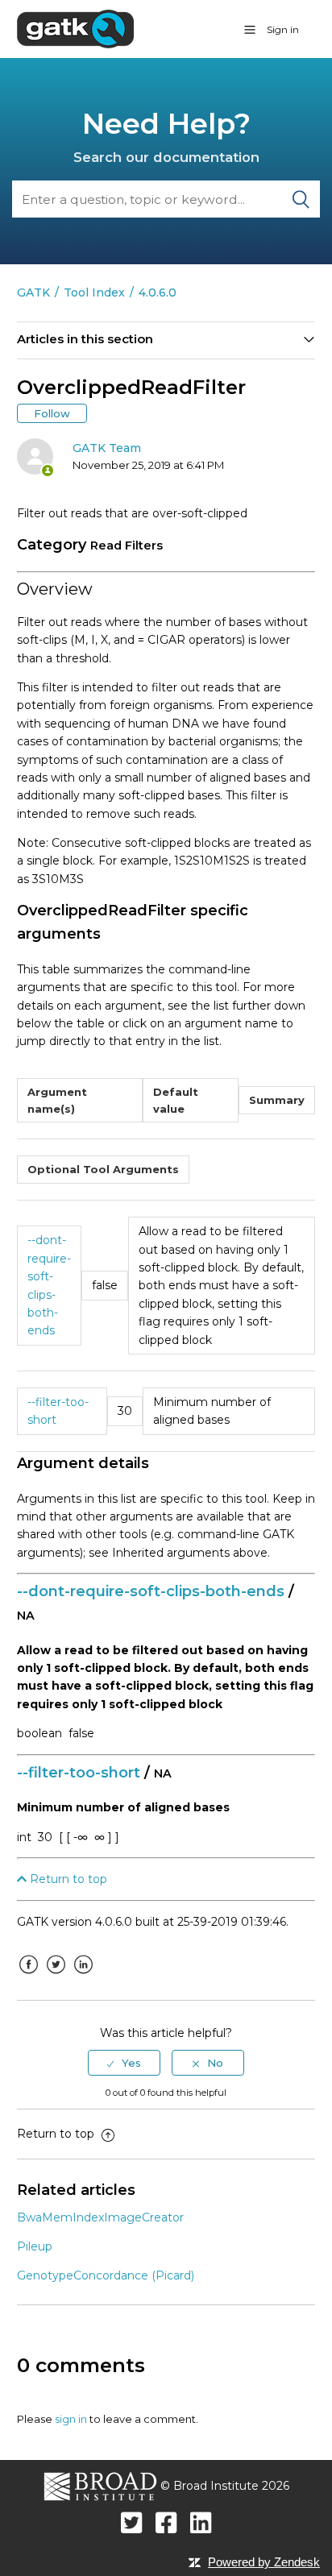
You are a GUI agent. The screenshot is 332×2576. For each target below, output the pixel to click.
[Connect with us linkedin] (201, 2522)
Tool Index (94, 292)
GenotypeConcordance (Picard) (106, 2275)
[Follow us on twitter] (132, 2522)
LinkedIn (84, 1977)
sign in (71, 2419)
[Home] (75, 28)
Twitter (56, 1977)
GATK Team (107, 448)
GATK (33, 292)
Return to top (67, 1879)
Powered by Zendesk (264, 2562)
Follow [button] (52, 413)
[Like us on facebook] (166, 2522)
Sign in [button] (283, 29)
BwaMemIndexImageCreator (100, 2217)
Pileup (35, 2246)
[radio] (124, 2063)
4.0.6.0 (158, 292)
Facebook (29, 1977)
